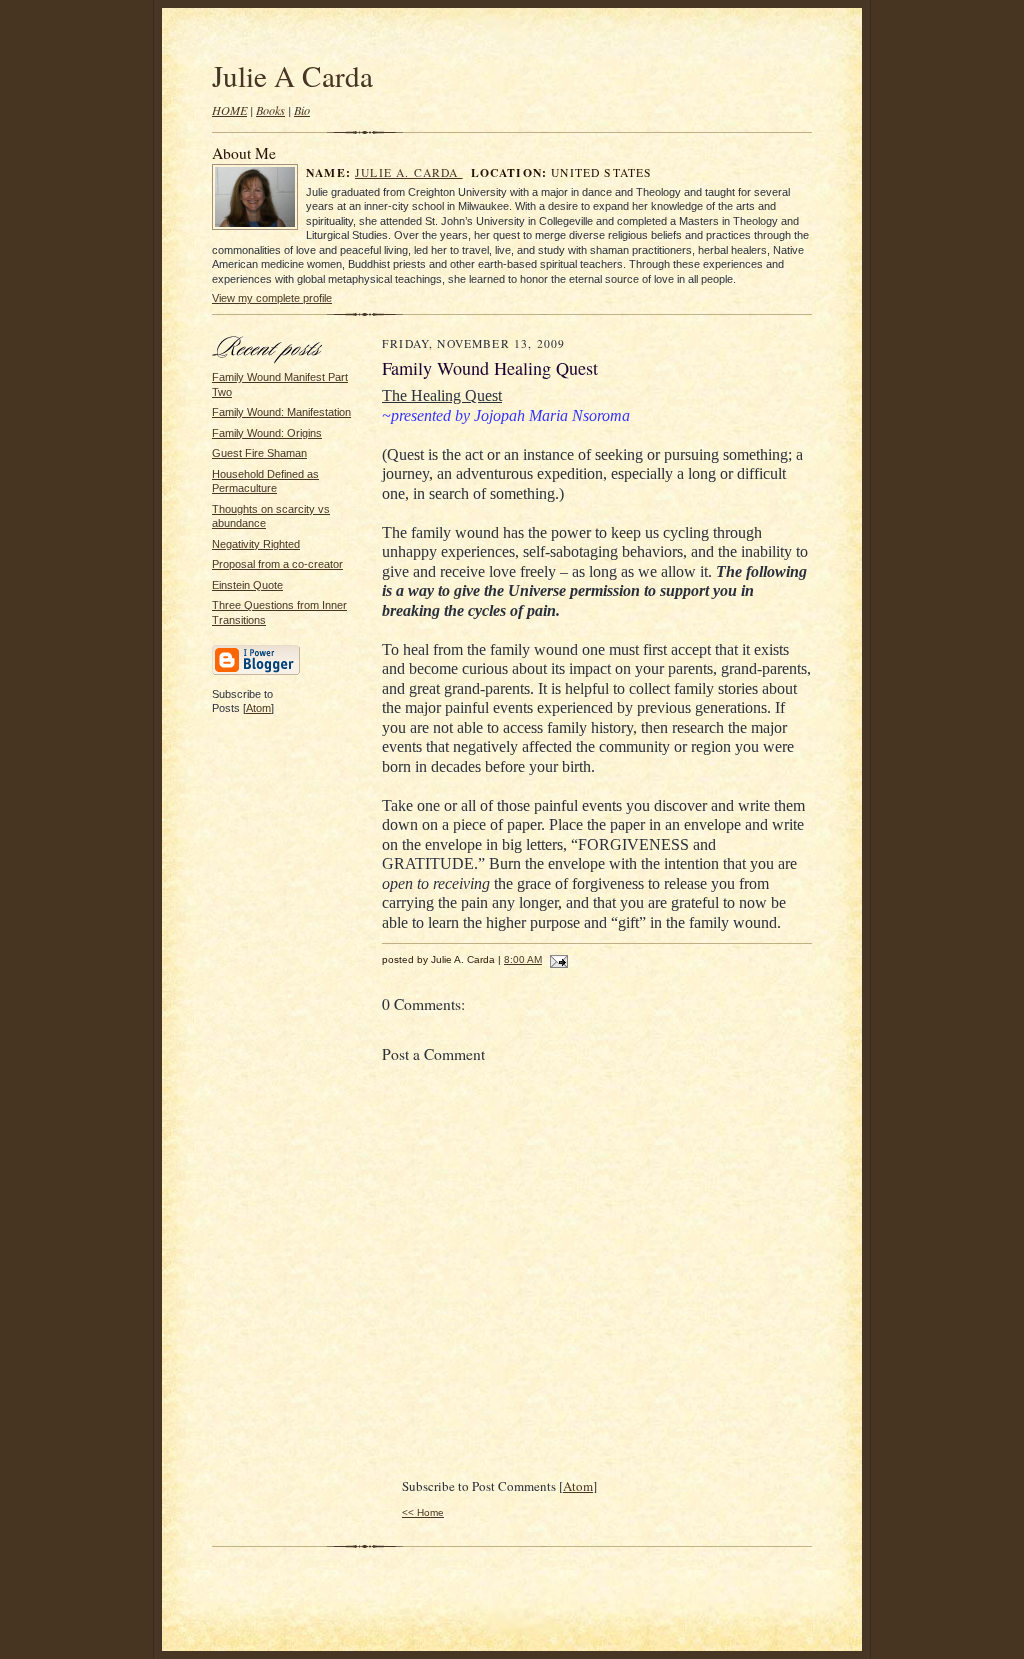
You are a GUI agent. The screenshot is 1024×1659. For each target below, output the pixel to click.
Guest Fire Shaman (259, 453)
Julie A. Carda (409, 172)
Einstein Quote (247, 585)
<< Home (423, 1512)
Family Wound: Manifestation (281, 412)
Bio (302, 110)
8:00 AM (523, 959)
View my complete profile (272, 298)
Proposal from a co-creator (277, 564)
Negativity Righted (256, 544)
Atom (258, 708)
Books (270, 110)
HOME (229, 110)
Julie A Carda (292, 75)
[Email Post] (556, 959)
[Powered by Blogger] (256, 672)
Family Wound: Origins (267, 433)
